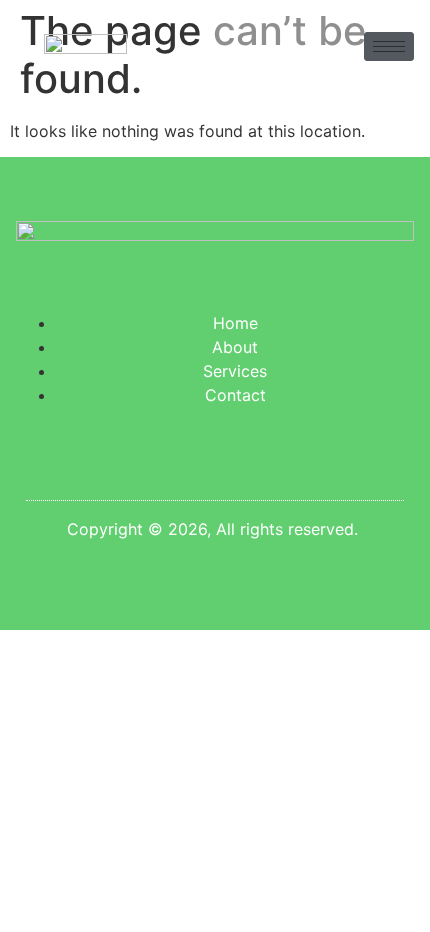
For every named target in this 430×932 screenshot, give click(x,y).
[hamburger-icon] (389, 46)
